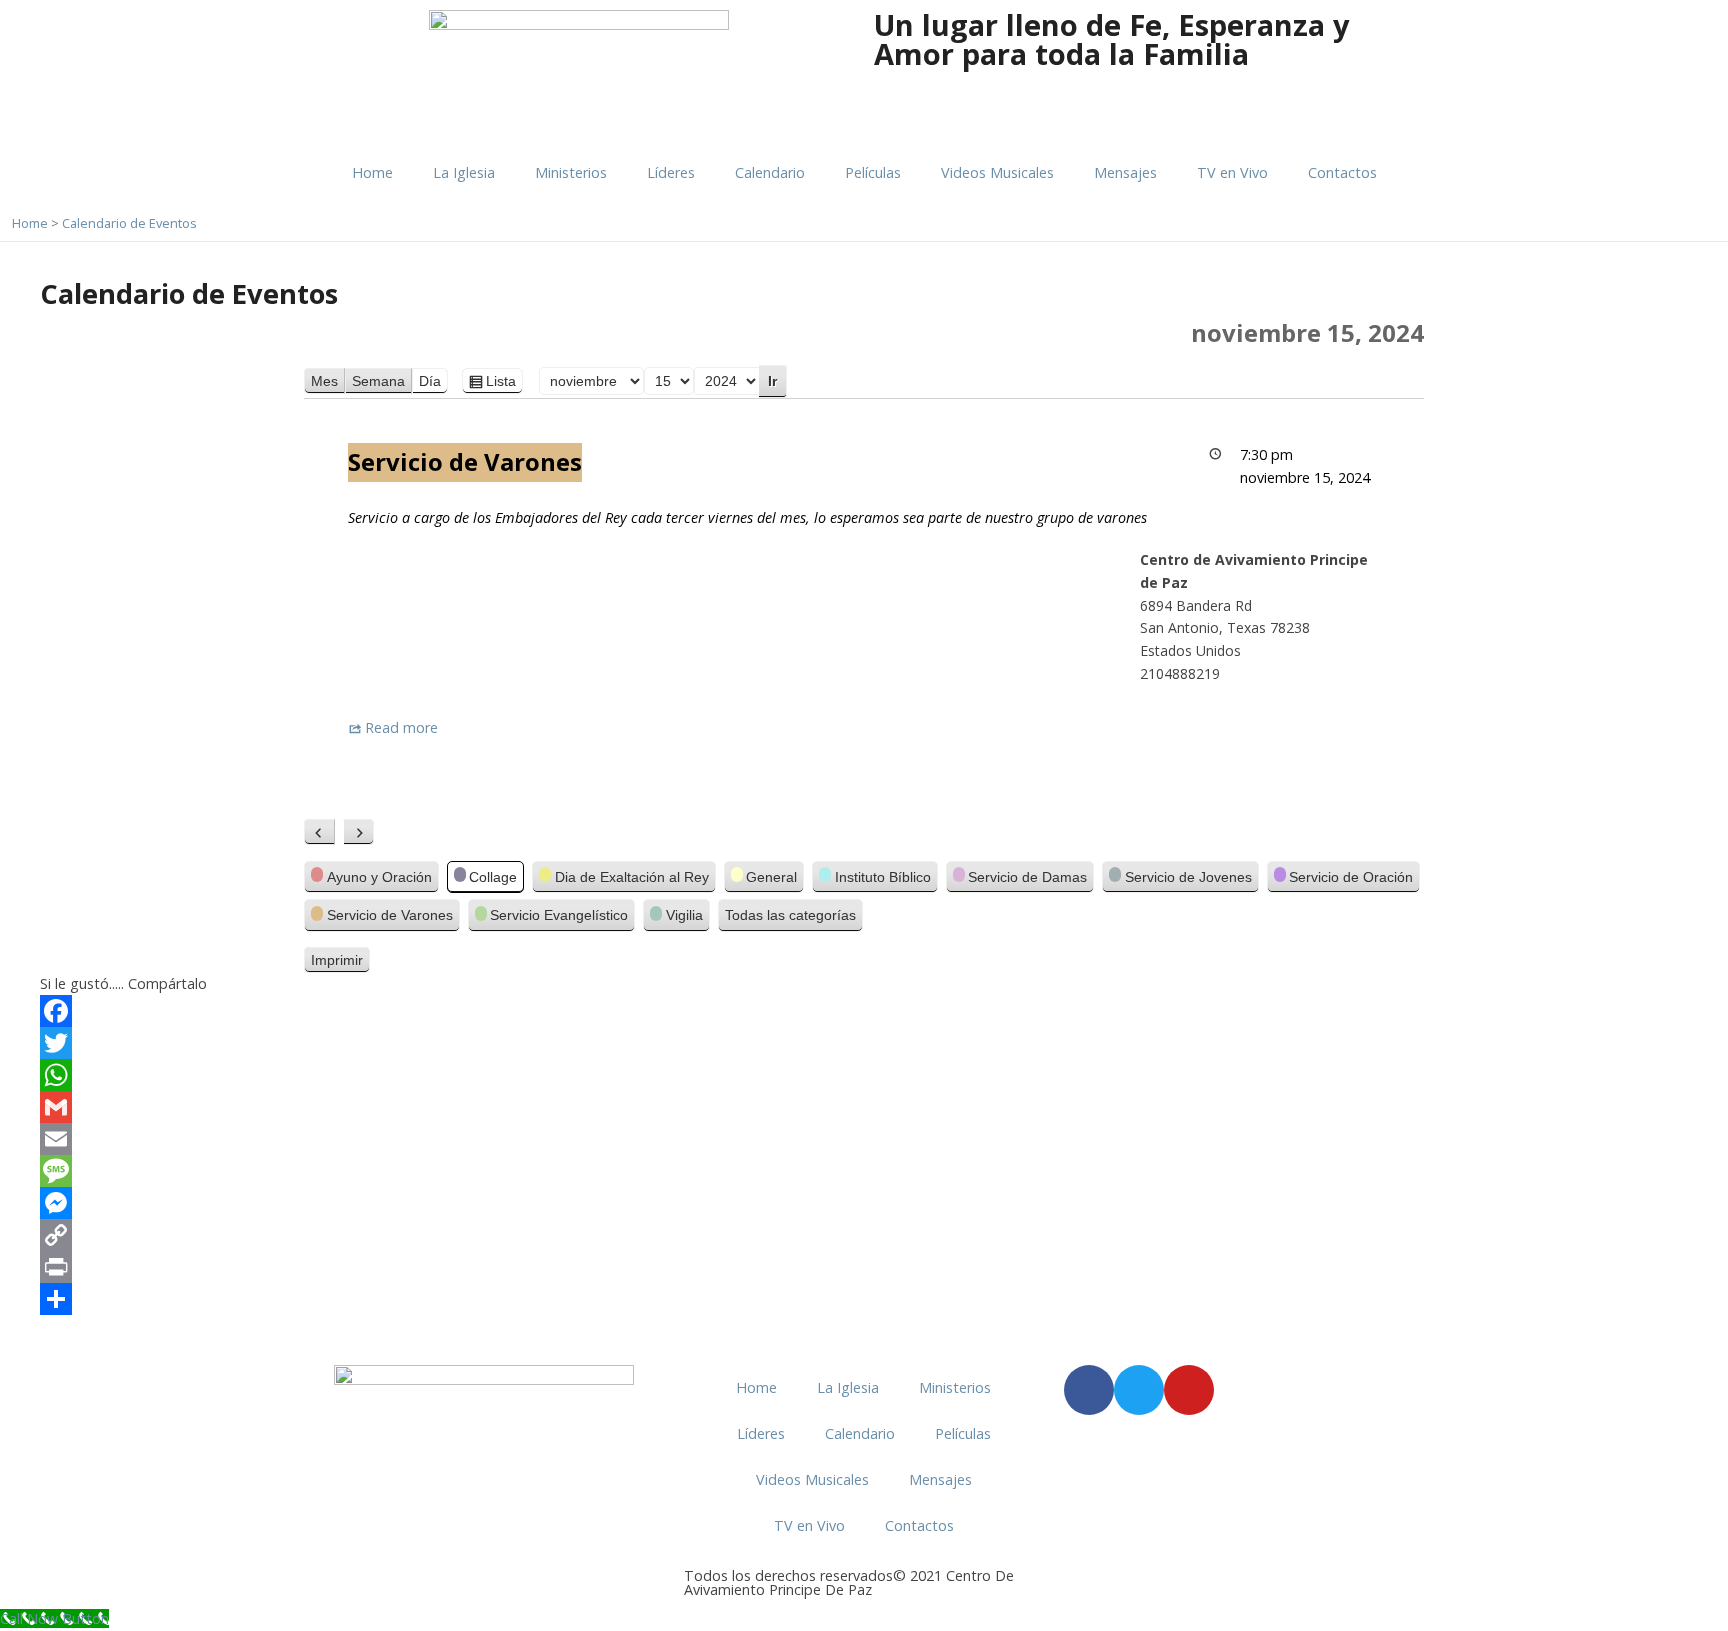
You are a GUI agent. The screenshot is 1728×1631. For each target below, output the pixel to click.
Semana (378, 381)
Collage (493, 877)
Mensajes (1125, 172)
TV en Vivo (1232, 172)
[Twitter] (864, 1043)
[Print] (864, 1267)
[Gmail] (864, 1107)
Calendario (770, 172)
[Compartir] (864, 1299)
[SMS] (864, 1171)
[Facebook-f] (1089, 1390)
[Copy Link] (864, 1235)
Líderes (671, 172)
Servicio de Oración (1351, 877)
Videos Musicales (997, 172)
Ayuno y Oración (379, 877)
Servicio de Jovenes (1188, 877)
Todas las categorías (790, 915)
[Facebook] (864, 1011)
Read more (401, 727)
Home (372, 172)
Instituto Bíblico (883, 877)
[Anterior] (319, 832)
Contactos (1342, 172)
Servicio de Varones (390, 915)
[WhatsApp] (864, 1075)
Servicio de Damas (1027, 877)
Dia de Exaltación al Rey (632, 877)
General (771, 877)
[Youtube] (1189, 1390)
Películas (873, 172)
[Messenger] (864, 1203)
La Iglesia (464, 172)
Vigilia (684, 915)
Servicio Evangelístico (559, 915)
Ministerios (571, 172)
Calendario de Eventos (129, 223)
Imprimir (340, 962)
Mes (324, 381)
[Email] (864, 1139)
